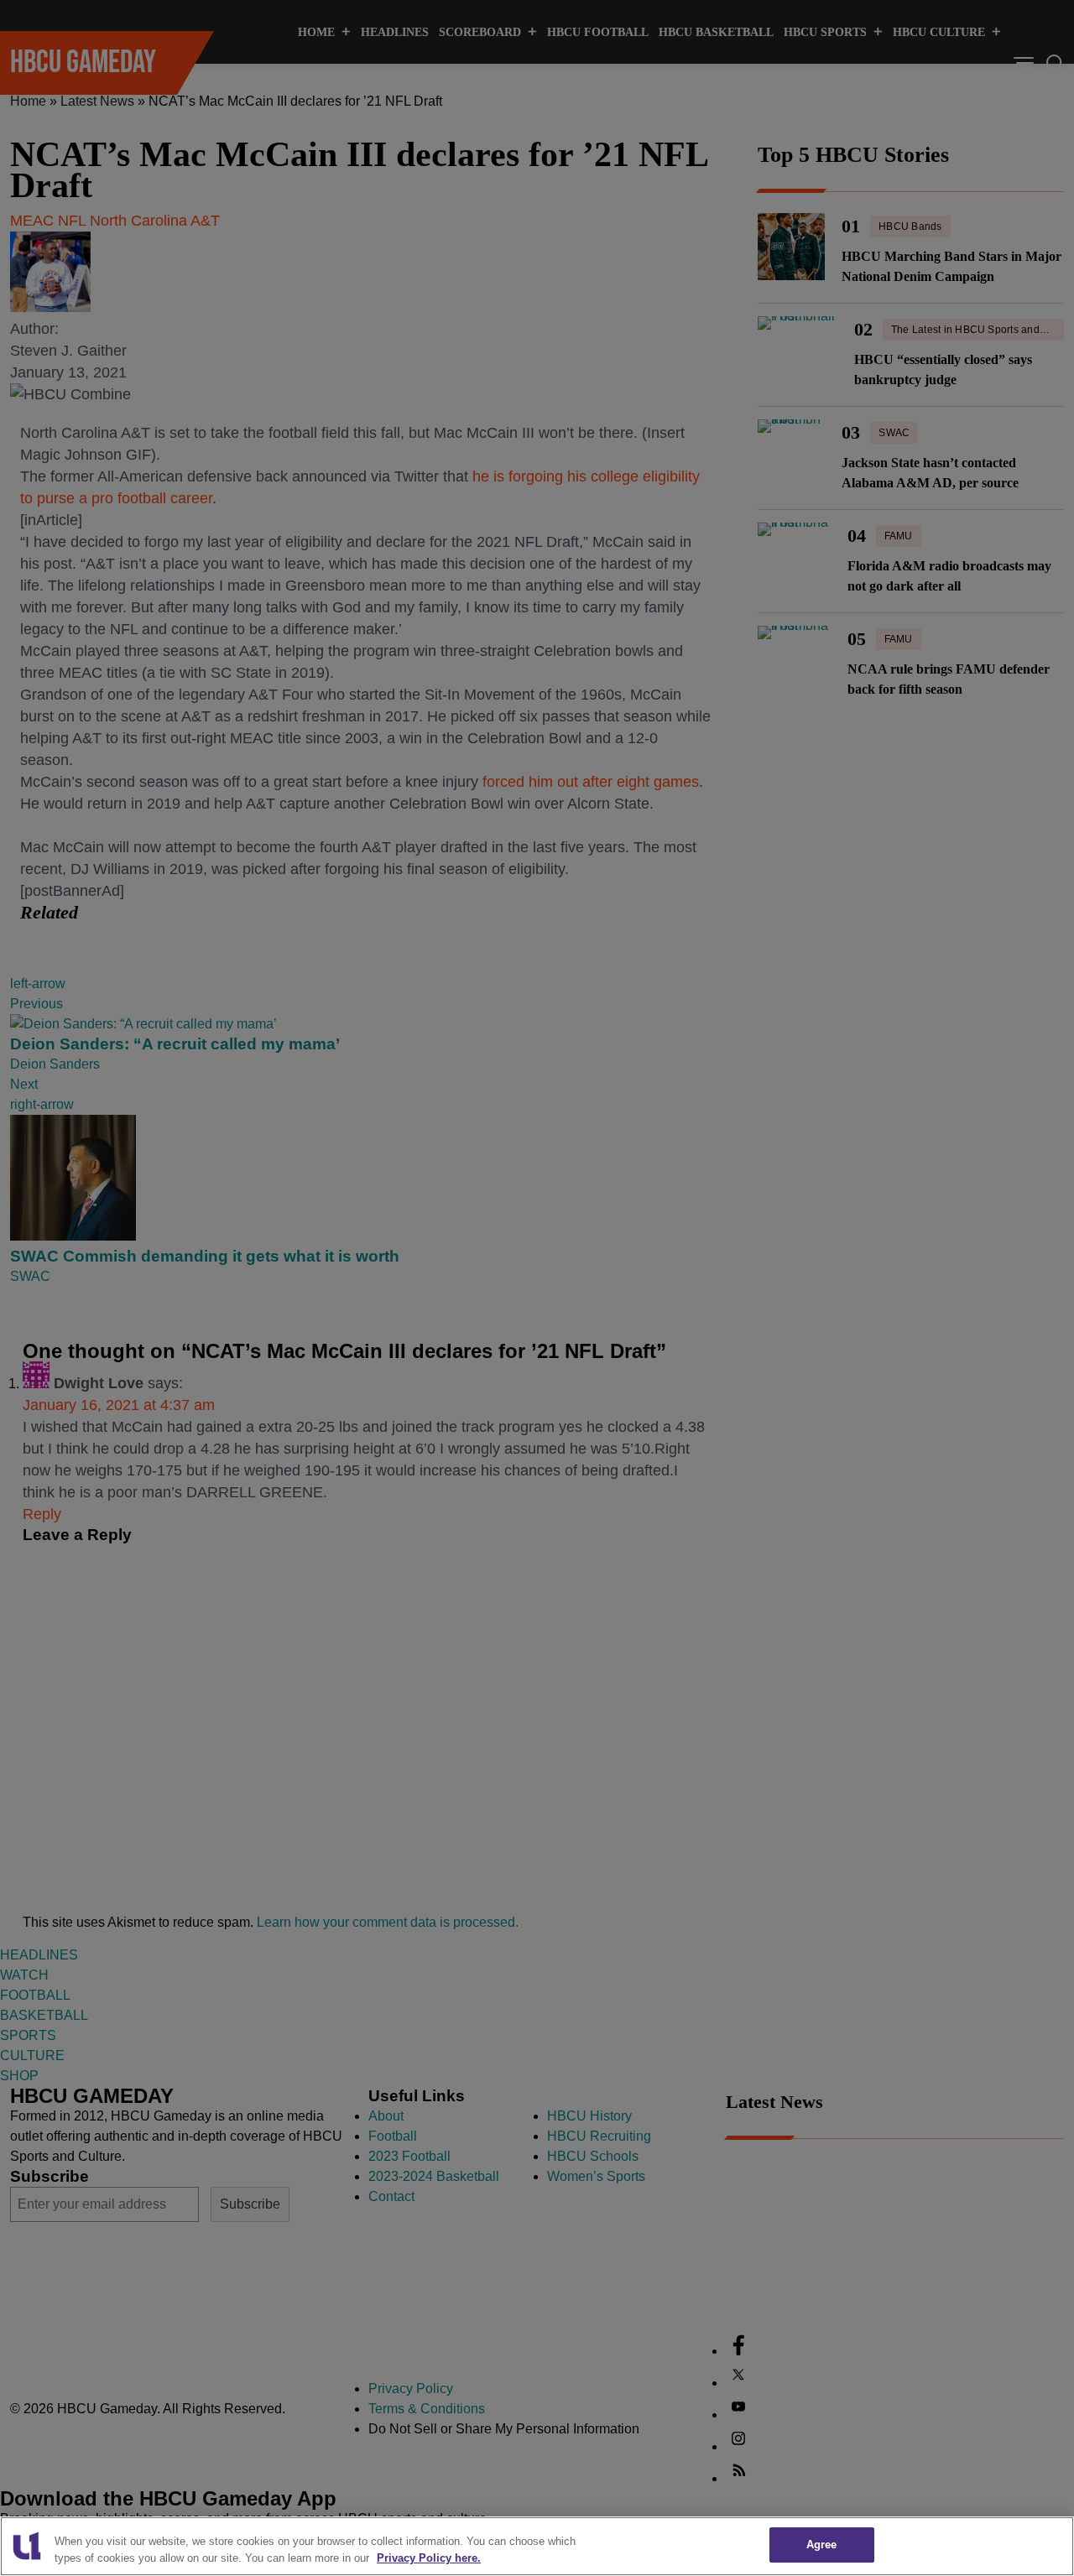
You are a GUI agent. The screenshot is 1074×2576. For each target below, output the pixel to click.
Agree (822, 2545)
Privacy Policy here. (429, 2558)
